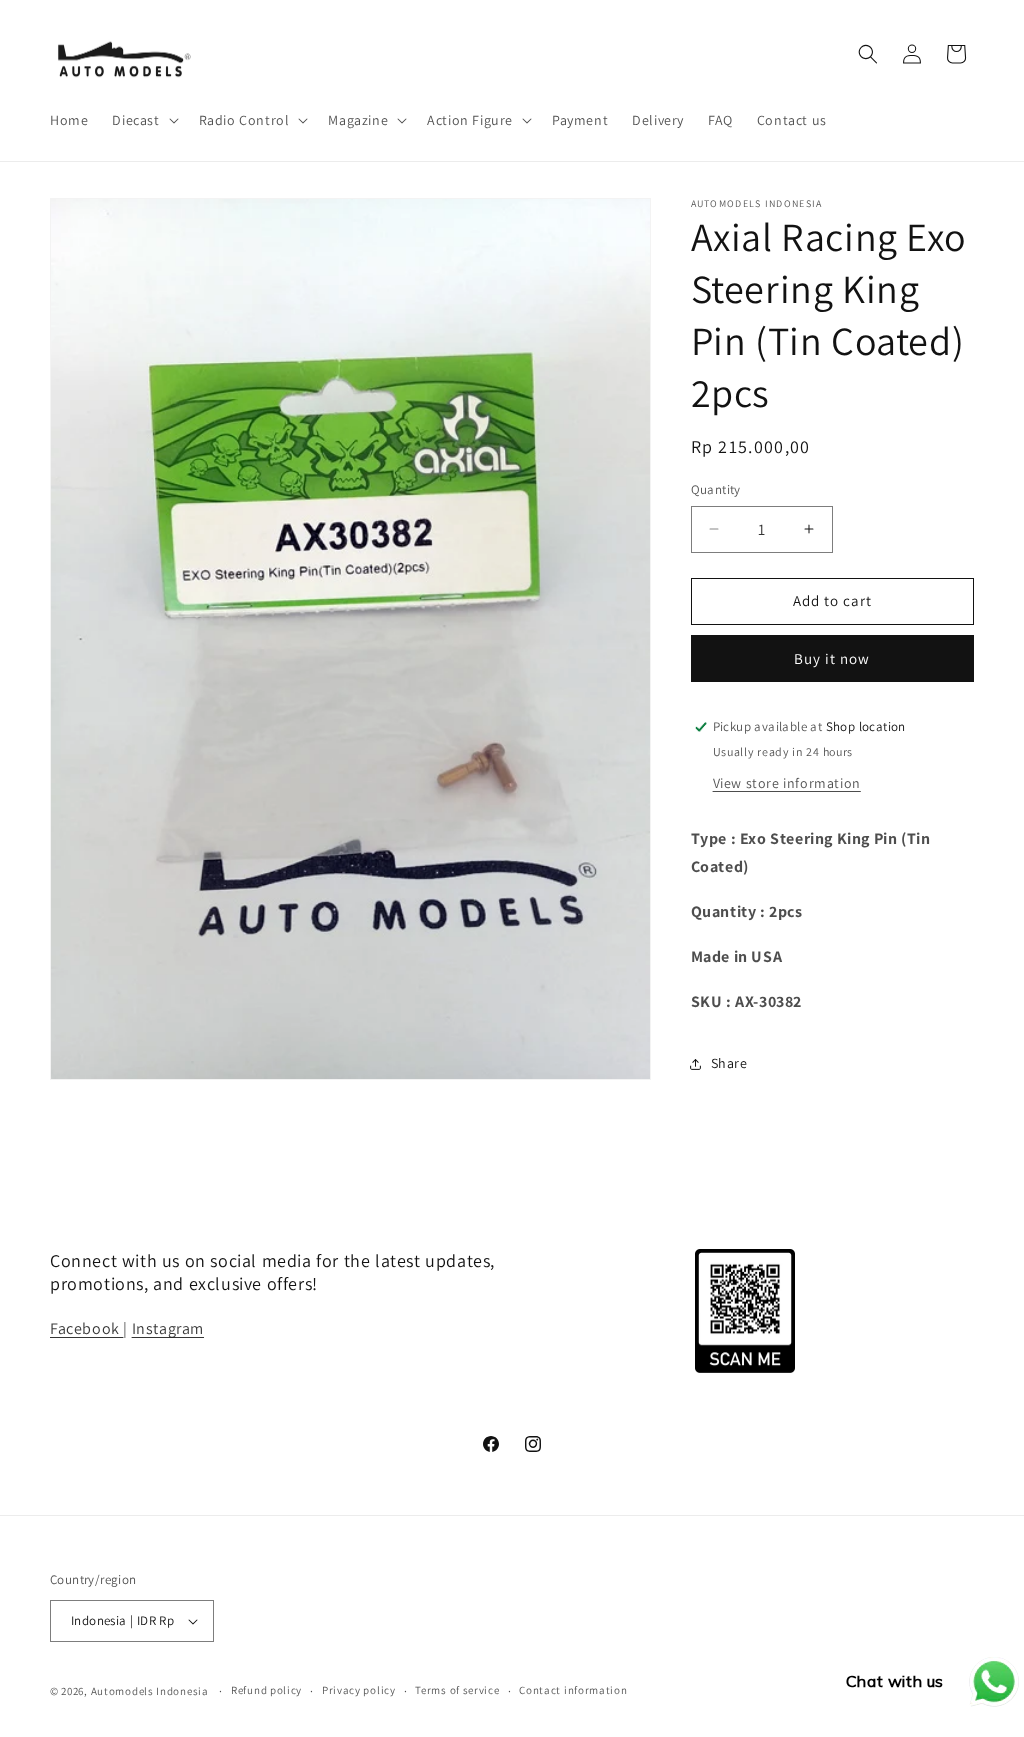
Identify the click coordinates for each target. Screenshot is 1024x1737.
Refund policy (266, 1690)
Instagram (168, 1328)
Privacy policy (359, 1690)
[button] (143, 120)
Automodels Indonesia (150, 1691)
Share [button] (729, 1063)
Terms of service (457, 1690)
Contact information (573, 1690)
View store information (787, 783)
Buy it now (832, 658)
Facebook (86, 1328)
